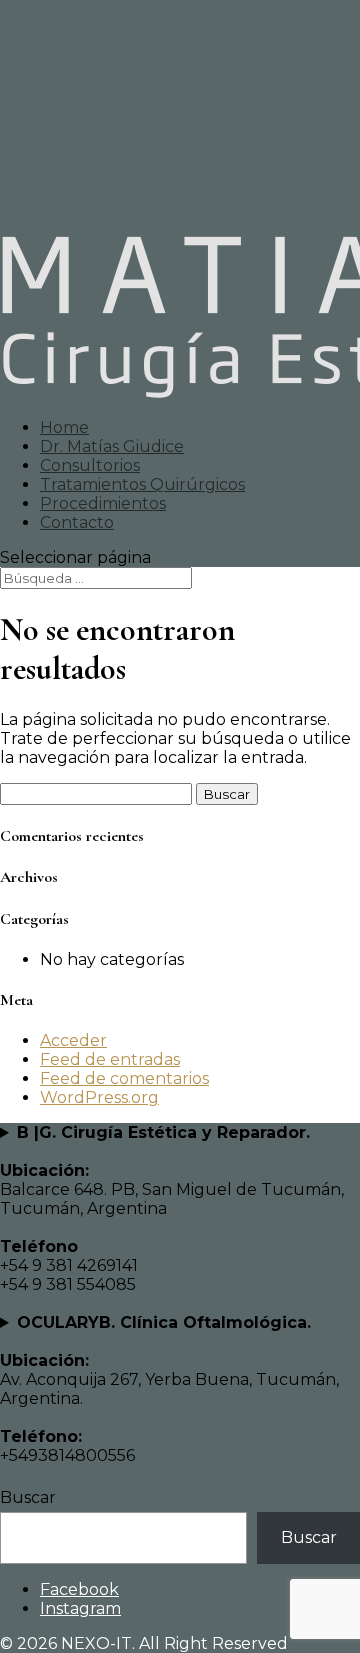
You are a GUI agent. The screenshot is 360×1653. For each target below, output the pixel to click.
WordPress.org (99, 1097)
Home (64, 427)
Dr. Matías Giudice (112, 446)
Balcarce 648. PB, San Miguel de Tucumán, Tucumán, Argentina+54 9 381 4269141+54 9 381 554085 (172, 1208)
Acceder (73, 1040)
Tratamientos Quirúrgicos (142, 484)
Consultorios (90, 465)
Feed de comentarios (124, 1078)
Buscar (28, 1497)
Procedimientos (103, 503)
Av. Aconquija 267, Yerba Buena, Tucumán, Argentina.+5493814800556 (169, 1389)
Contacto (77, 522)
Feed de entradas (110, 1059)
